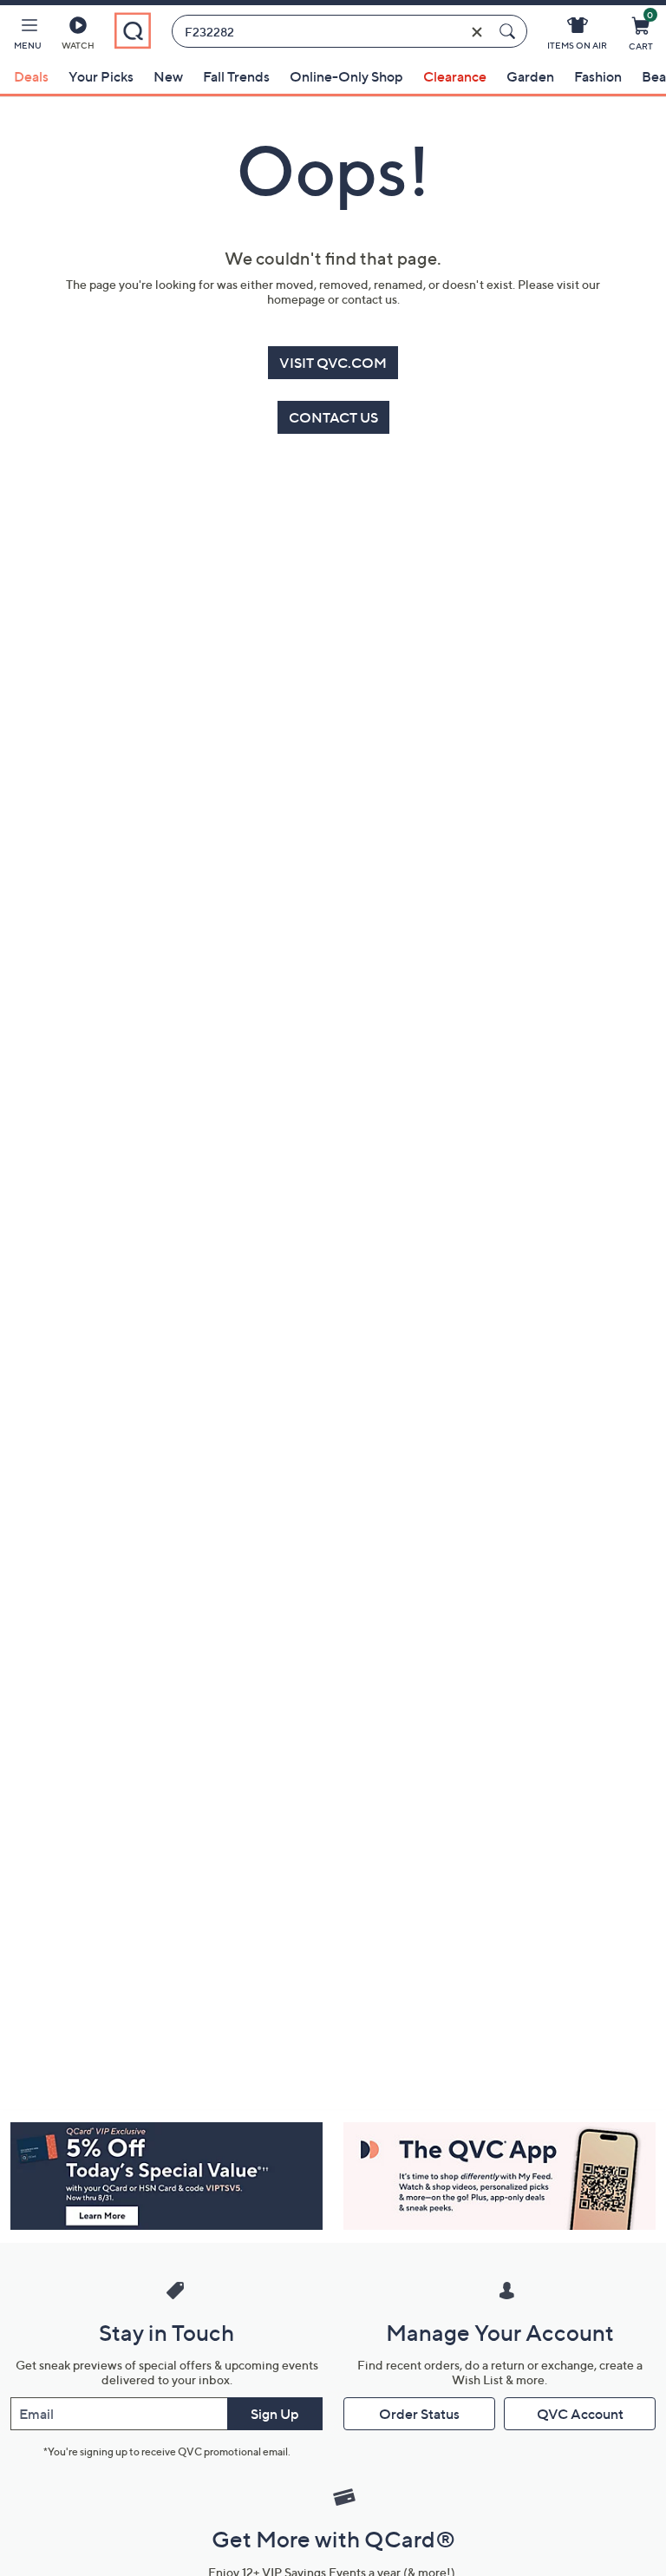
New (168, 76)
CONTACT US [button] (333, 417)
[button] (28, 36)
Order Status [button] (419, 2414)
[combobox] (332, 32)
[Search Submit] (510, 31)
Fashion (598, 76)
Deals (31, 76)
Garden (530, 76)
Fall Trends (236, 76)
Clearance (455, 76)
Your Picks (101, 76)
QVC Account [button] (580, 2414)
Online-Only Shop (346, 76)
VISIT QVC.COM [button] (333, 363)
